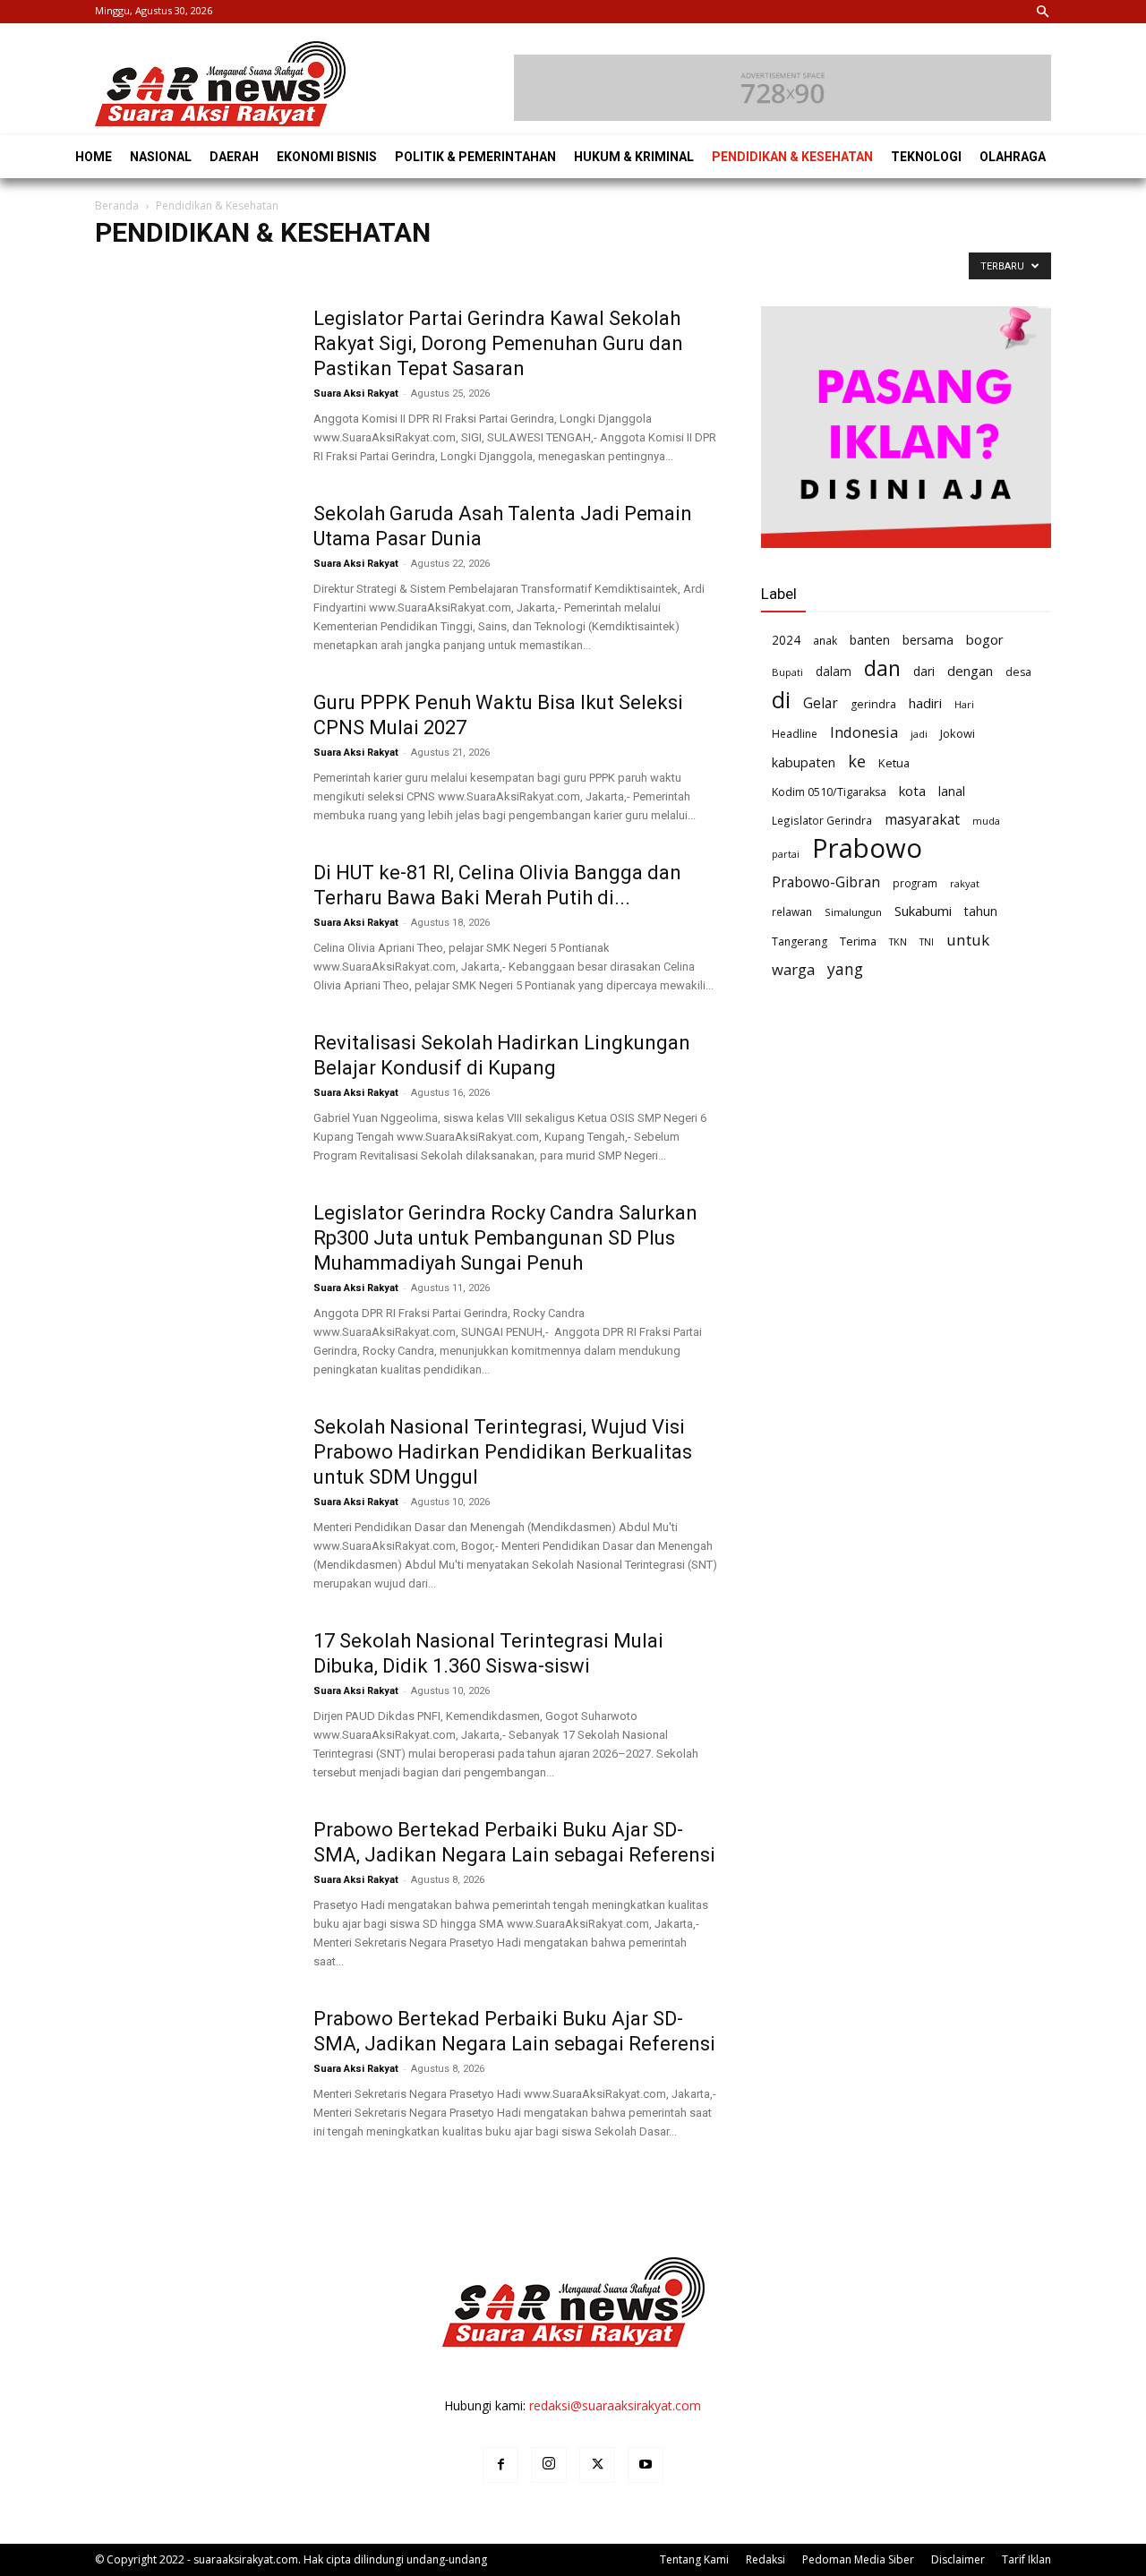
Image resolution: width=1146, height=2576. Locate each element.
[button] (1043, 13)
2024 (786, 640)
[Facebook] (500, 2465)
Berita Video (132, 270)
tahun (981, 911)
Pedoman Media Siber (858, 2559)
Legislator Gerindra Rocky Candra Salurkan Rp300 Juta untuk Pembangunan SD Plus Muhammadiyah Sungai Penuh (505, 1238)
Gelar (821, 703)
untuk (968, 940)
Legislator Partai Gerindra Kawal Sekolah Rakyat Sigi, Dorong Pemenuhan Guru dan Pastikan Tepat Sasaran (498, 343)
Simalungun (853, 912)
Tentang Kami (694, 2559)
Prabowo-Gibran (826, 882)
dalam (834, 671)
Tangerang (800, 941)
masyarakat (922, 820)
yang (845, 969)
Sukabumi (923, 911)
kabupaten (804, 762)
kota (912, 791)
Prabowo (867, 848)
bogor (985, 639)
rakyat (965, 883)
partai (786, 854)
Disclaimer (958, 2559)
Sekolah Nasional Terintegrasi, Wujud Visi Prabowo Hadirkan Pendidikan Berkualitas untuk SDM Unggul (503, 1452)
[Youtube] (646, 2465)
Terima (858, 941)
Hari (964, 704)
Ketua (894, 763)
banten (870, 640)
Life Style (697, 270)
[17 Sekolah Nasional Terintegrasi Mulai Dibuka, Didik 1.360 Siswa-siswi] (192, 1696)
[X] (597, 2465)
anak (825, 640)
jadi (919, 734)
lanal (952, 791)
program (915, 883)
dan (882, 668)
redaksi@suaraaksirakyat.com (615, 2405)
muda (986, 821)
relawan (792, 911)
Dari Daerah (262, 270)
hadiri (925, 703)
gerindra (873, 704)
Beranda (117, 205)
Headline (527, 270)
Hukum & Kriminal (612, 270)
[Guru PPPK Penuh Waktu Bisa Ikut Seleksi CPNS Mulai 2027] (192, 757)
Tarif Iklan (1026, 2559)
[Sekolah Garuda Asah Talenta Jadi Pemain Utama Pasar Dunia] (192, 569)
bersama (928, 640)
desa (1018, 672)
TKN (898, 941)
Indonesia (864, 732)
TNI (927, 941)
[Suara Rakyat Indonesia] (220, 84)
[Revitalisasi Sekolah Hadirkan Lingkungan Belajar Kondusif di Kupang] (192, 1098)
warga (793, 969)
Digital (325, 270)
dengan (970, 671)
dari (924, 671)
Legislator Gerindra (822, 820)
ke (857, 762)
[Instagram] (549, 2465)
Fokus (473, 270)
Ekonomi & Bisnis (399, 270)
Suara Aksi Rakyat (356, 394)
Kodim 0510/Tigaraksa (829, 792)
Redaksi (765, 2559)
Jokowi (958, 733)
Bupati (787, 672)
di (781, 700)
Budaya (197, 270)
